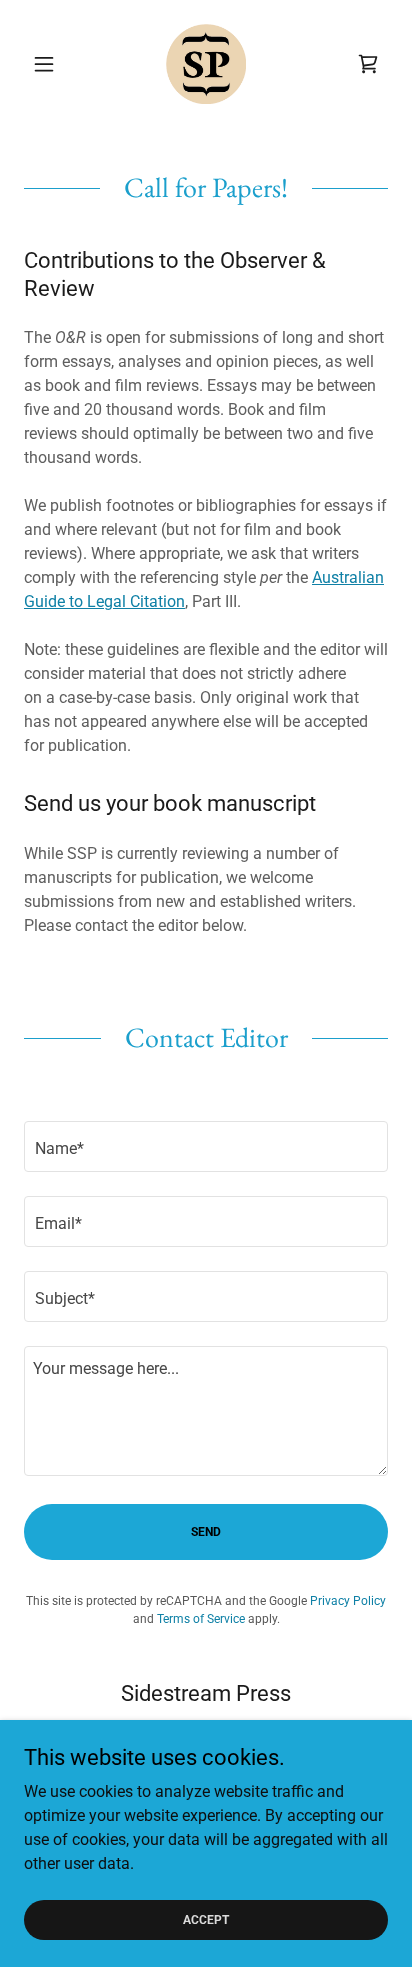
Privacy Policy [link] (348, 1601)
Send (206, 1532)
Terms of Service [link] (201, 1619)
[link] (206, 64)
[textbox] (206, 1146)
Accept (206, 1919)
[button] (51, 64)
